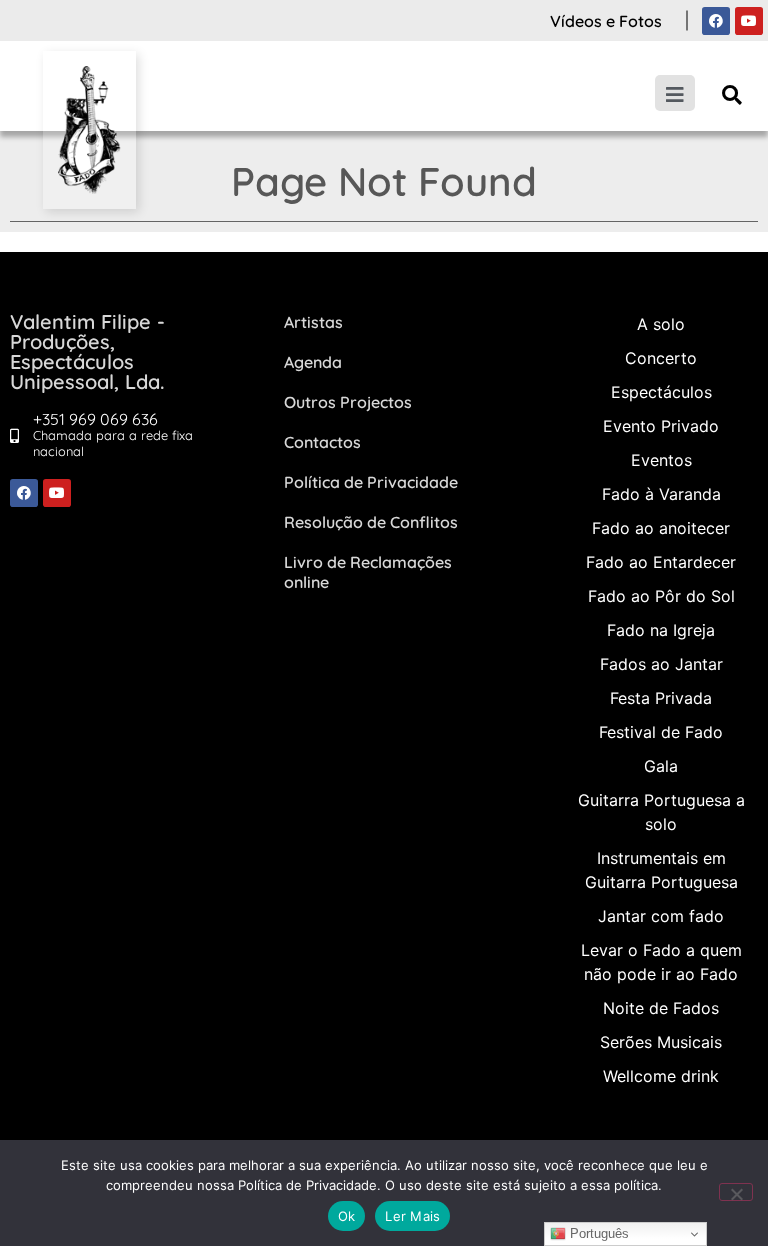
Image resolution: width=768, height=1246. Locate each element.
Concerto (661, 358)
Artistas (313, 322)
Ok (347, 1216)
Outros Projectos (348, 402)
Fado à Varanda (661, 494)
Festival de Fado (661, 732)
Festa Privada (661, 698)
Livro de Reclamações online (368, 572)
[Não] (736, 1192)
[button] (731, 94)
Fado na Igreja (661, 630)
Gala (661, 766)
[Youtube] (749, 21)
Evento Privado (661, 426)
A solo (661, 324)
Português (597, 1233)
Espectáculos (661, 392)
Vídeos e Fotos (606, 21)
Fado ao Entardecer (661, 562)
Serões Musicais (661, 1042)
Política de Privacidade (371, 482)
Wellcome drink (661, 1076)
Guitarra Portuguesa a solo (661, 812)
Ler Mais (412, 1216)
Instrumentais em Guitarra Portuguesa (661, 870)
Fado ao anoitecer (661, 528)
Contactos (322, 442)
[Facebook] (716, 21)
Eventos (661, 460)
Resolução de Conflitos (371, 522)
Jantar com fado (661, 916)
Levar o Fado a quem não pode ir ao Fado (661, 962)
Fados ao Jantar (661, 664)
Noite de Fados (661, 1008)
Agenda (313, 362)
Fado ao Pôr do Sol (661, 596)
